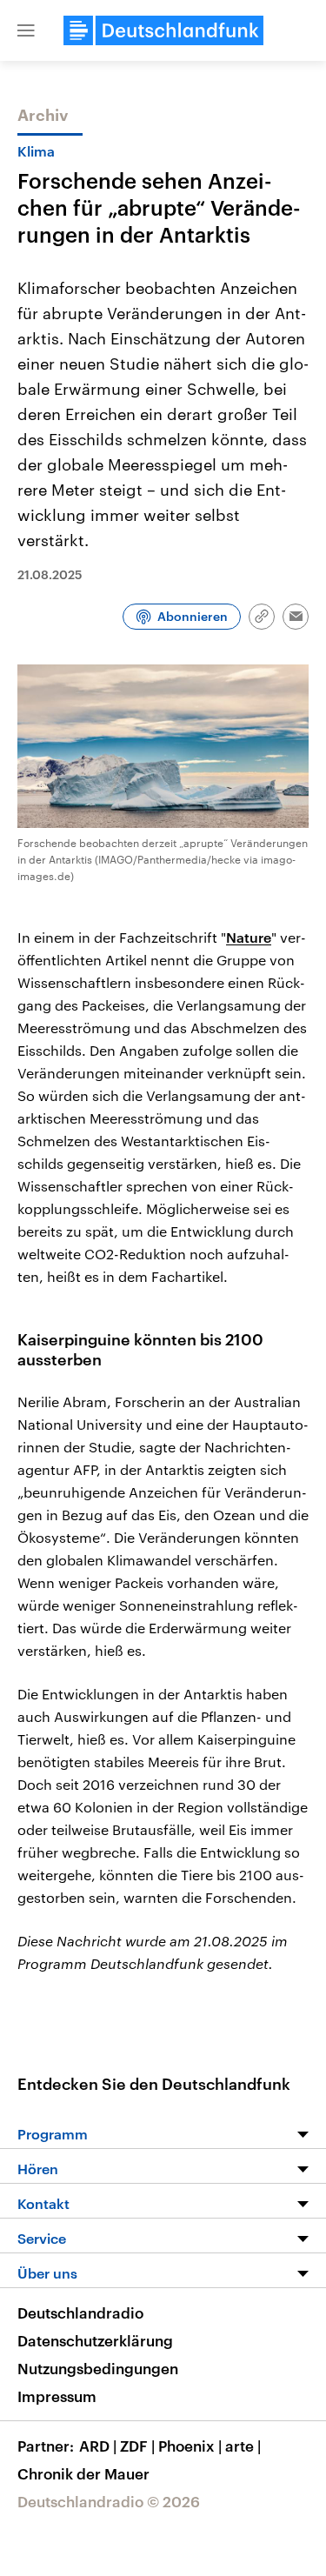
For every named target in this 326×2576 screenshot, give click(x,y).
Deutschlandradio (80, 2312)
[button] (26, 30)
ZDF (137, 2446)
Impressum (57, 2396)
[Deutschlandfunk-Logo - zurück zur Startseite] (163, 30)
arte (243, 2446)
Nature (249, 937)
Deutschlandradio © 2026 (109, 2501)
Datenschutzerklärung (95, 2340)
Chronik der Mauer (83, 2473)
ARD (98, 2446)
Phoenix (190, 2446)
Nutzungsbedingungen (98, 2368)
